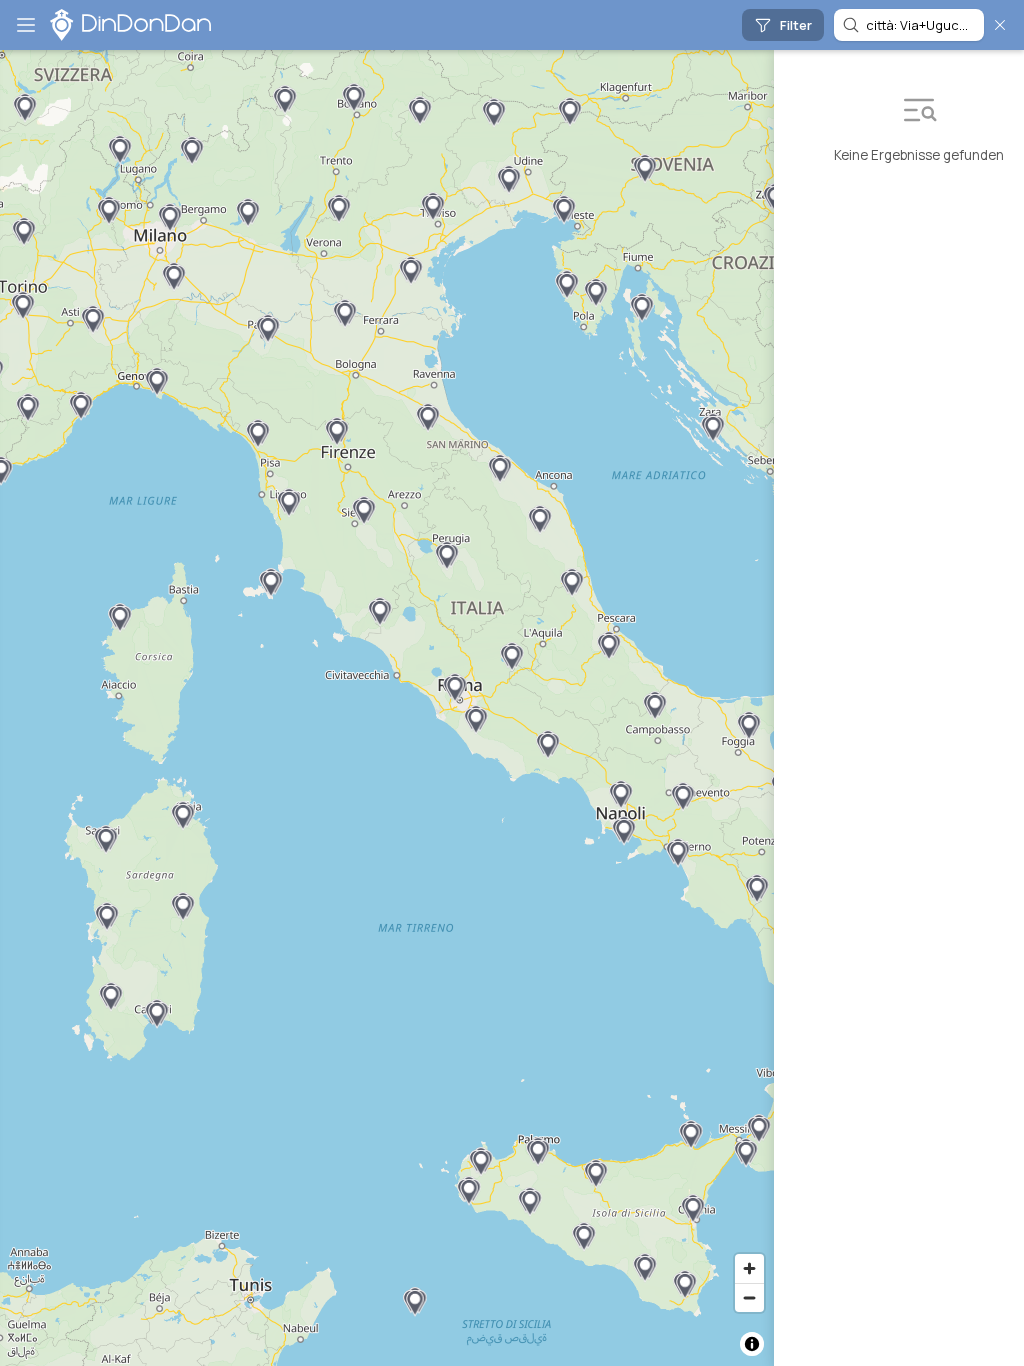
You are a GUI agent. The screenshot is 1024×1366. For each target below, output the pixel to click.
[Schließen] (1000, 25)
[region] (387, 708)
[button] (713, 428)
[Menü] (26, 25)
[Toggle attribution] (752, 1344)
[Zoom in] (749, 1268)
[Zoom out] (749, 1297)
